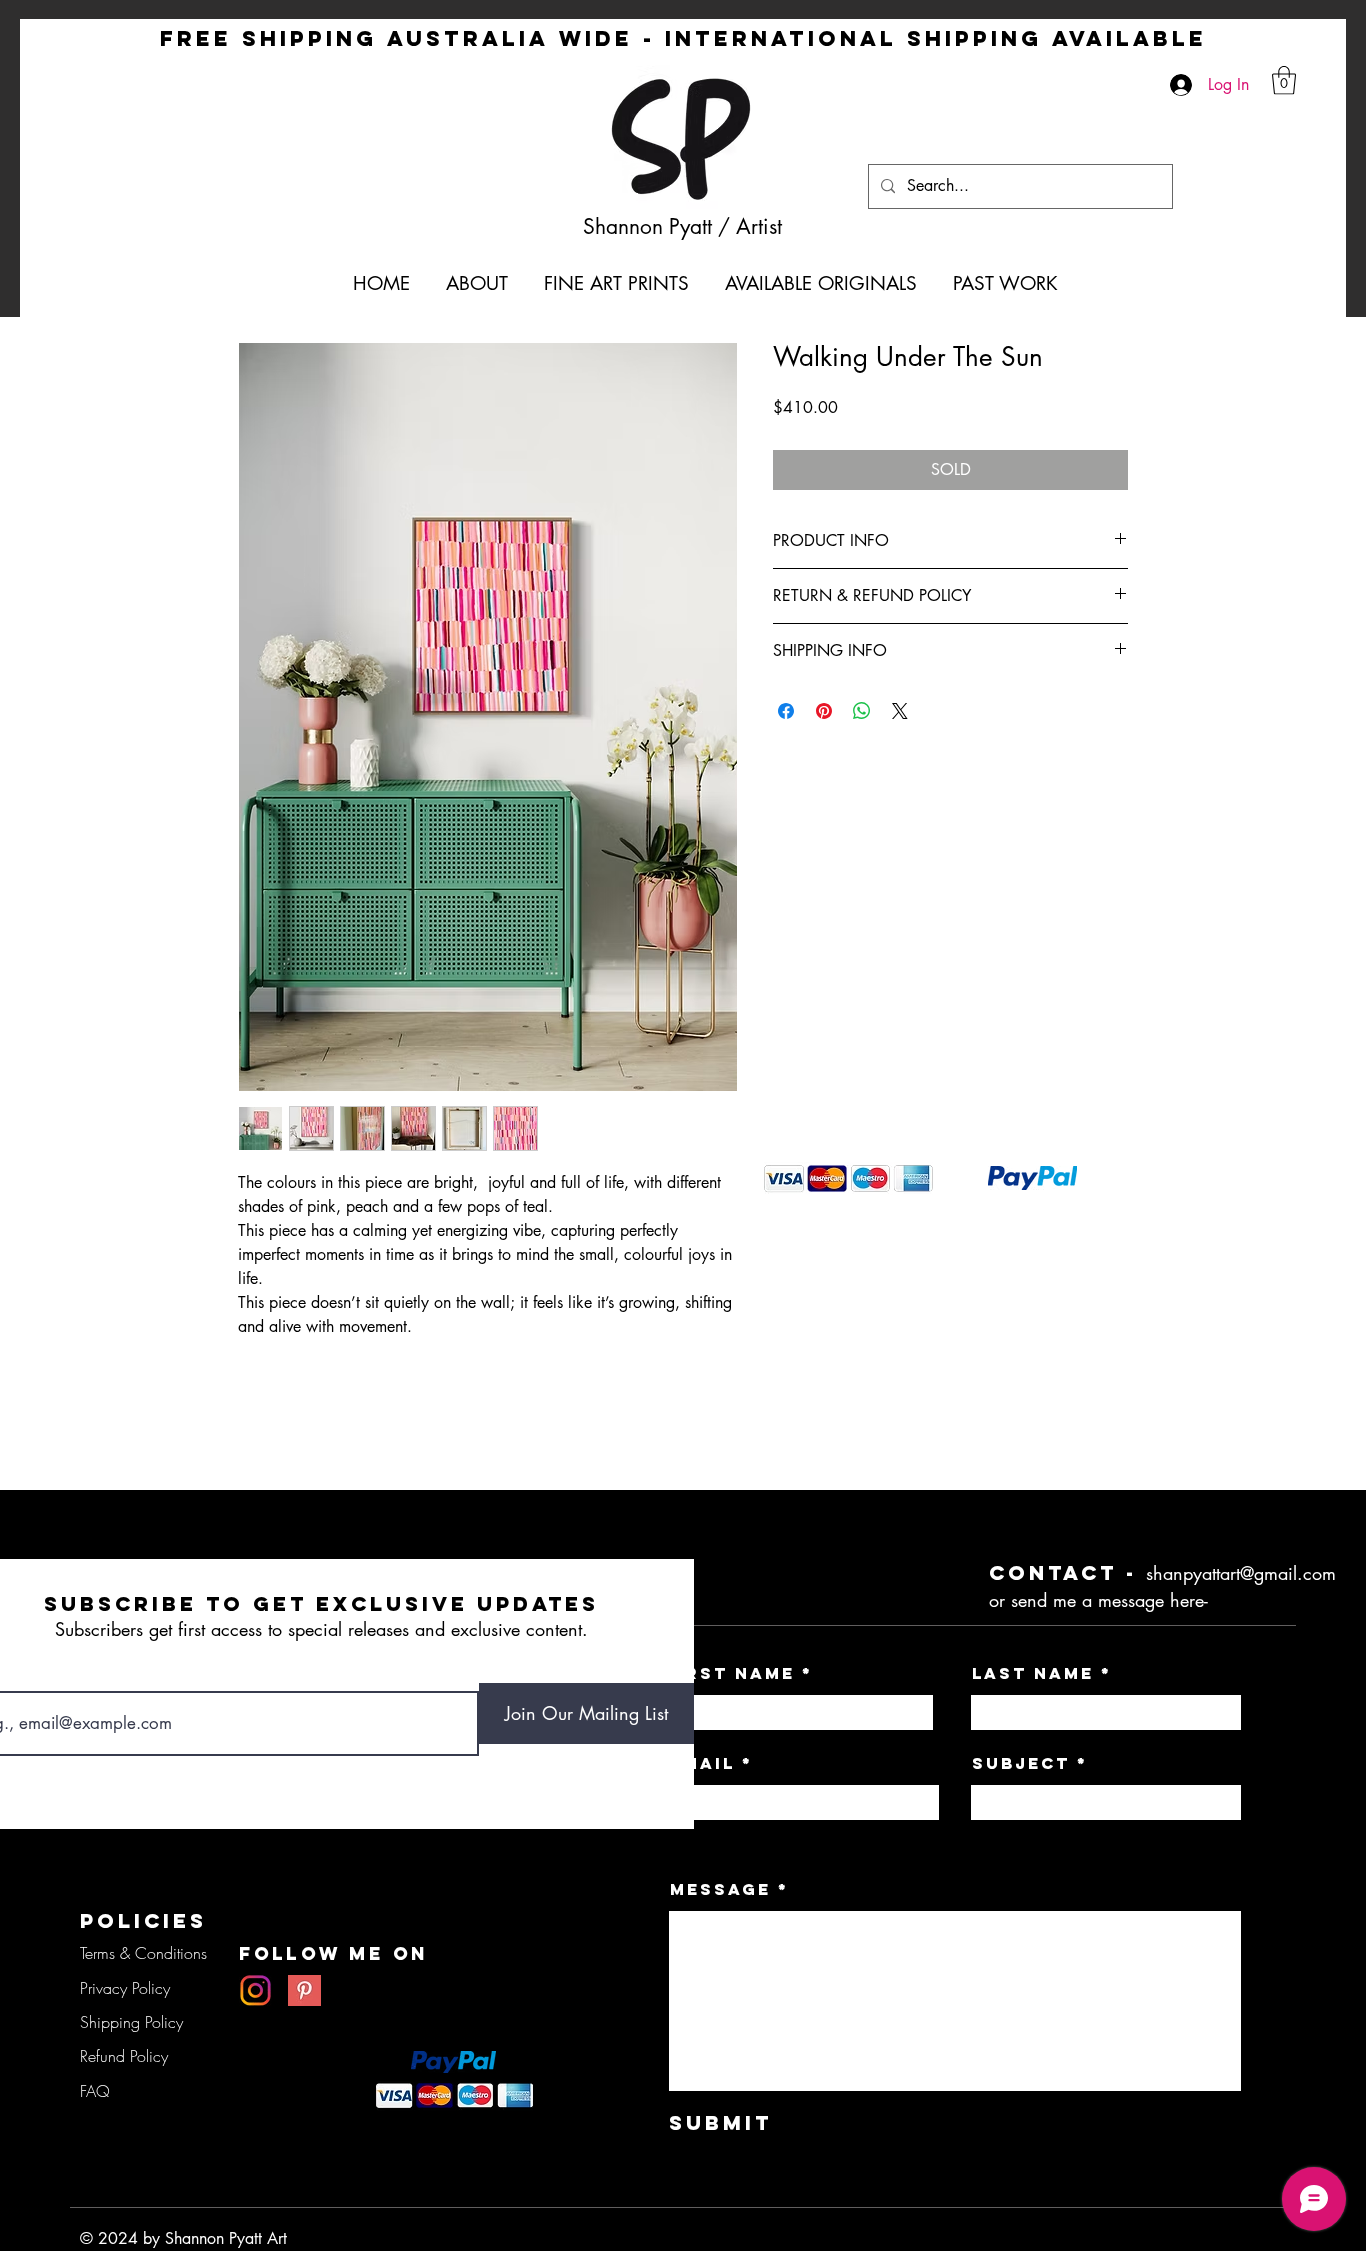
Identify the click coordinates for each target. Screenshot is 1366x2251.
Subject (1021, 1763)
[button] (1284, 80)
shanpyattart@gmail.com (1241, 1573)
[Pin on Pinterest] (824, 711)
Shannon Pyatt (650, 226)
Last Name (1033, 1673)
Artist (759, 226)
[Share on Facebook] (786, 711)
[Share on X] (900, 711)
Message (720, 1889)
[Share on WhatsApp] (862, 711)
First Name (729, 1673)
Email (702, 1763)
